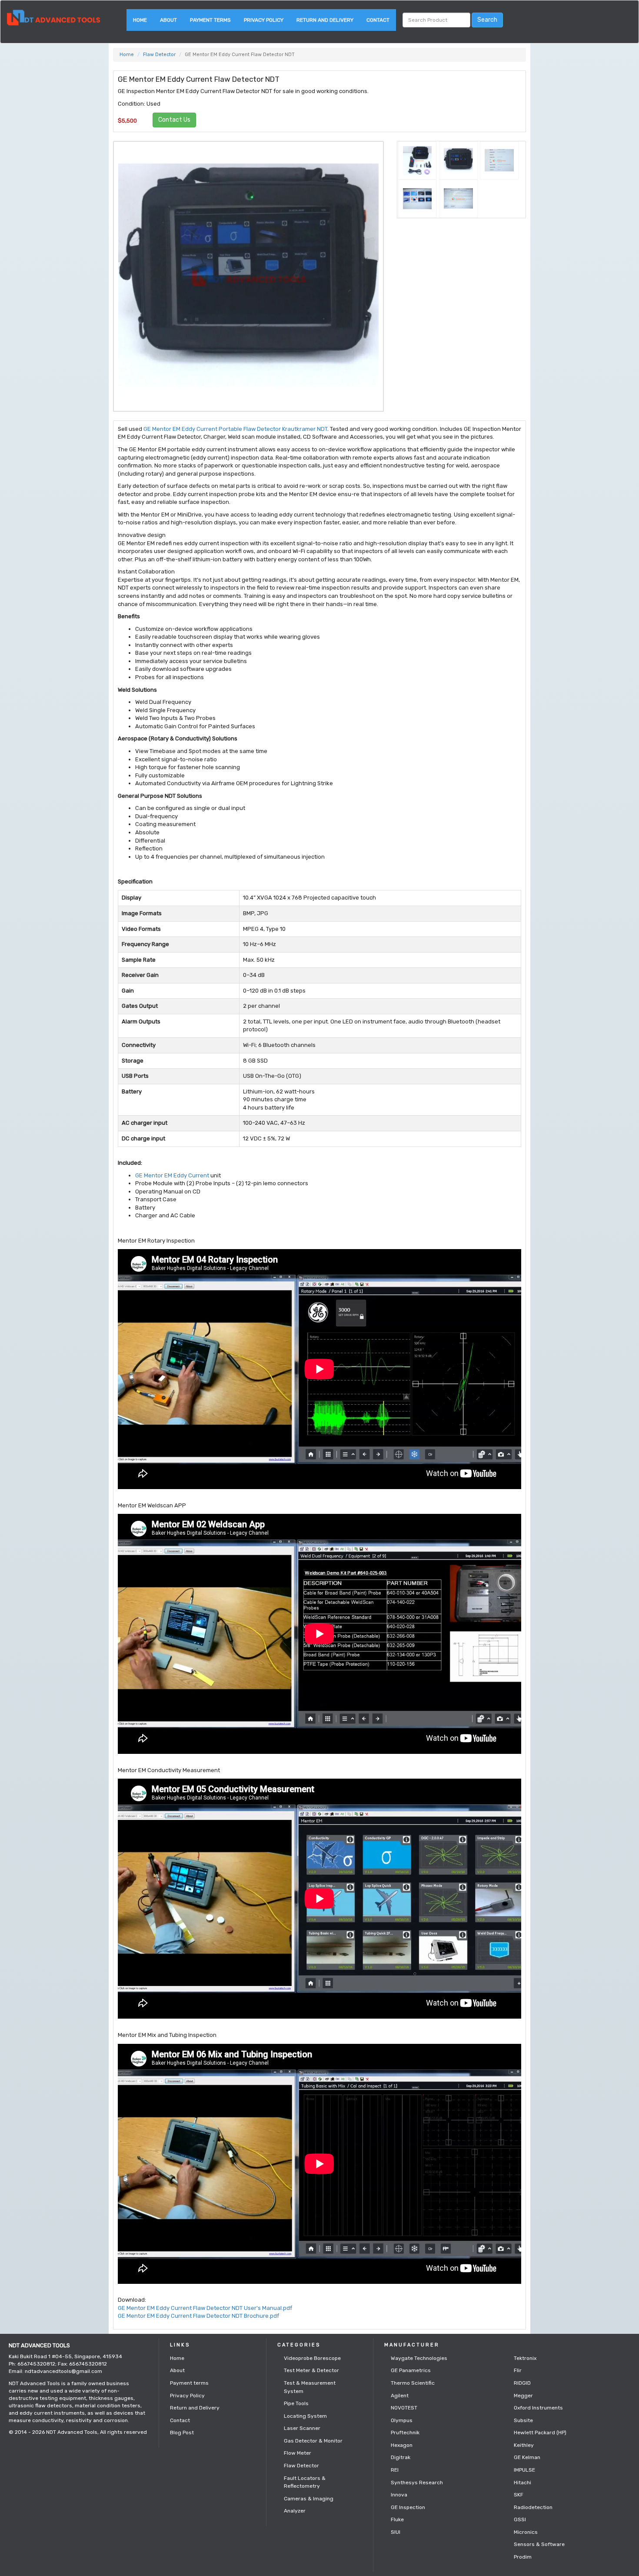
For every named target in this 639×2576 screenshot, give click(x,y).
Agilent (400, 2396)
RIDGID (522, 2383)
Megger (523, 2396)
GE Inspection (408, 2507)
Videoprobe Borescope (312, 2358)
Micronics (526, 2532)
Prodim (523, 2557)
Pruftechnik (405, 2433)
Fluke (397, 2519)
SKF (519, 2495)
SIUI (396, 2532)
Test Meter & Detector (311, 2370)
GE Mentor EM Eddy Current (172, 1175)
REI (395, 2470)
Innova (399, 2495)
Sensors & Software (539, 2544)
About (168, 20)
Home (140, 20)
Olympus (402, 2420)
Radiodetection (533, 2507)
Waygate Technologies (419, 2358)
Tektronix (525, 2358)
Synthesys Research (417, 2483)
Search (487, 20)
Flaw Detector (159, 55)
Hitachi (523, 2483)
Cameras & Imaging (309, 2499)
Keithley (524, 2445)
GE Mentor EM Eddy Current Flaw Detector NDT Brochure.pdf (198, 2316)
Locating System (305, 2416)
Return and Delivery (325, 20)
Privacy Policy (264, 20)
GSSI (520, 2519)
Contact (378, 20)
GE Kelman (527, 2457)
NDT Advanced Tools (72, 2432)
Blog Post (182, 2433)
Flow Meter (298, 2453)
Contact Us (174, 120)
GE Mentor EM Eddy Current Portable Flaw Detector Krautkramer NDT (235, 429)
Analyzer (295, 2511)
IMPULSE (524, 2470)
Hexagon (402, 2445)
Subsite (523, 2420)
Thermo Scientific (413, 2383)
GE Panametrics (411, 2370)
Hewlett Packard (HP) (540, 2433)
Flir (518, 2370)
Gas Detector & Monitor (313, 2441)
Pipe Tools (296, 2403)
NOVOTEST (404, 2408)
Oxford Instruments (538, 2408)
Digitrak (401, 2457)
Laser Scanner (302, 2428)
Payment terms (210, 20)
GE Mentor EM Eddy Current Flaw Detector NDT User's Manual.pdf (205, 2308)
